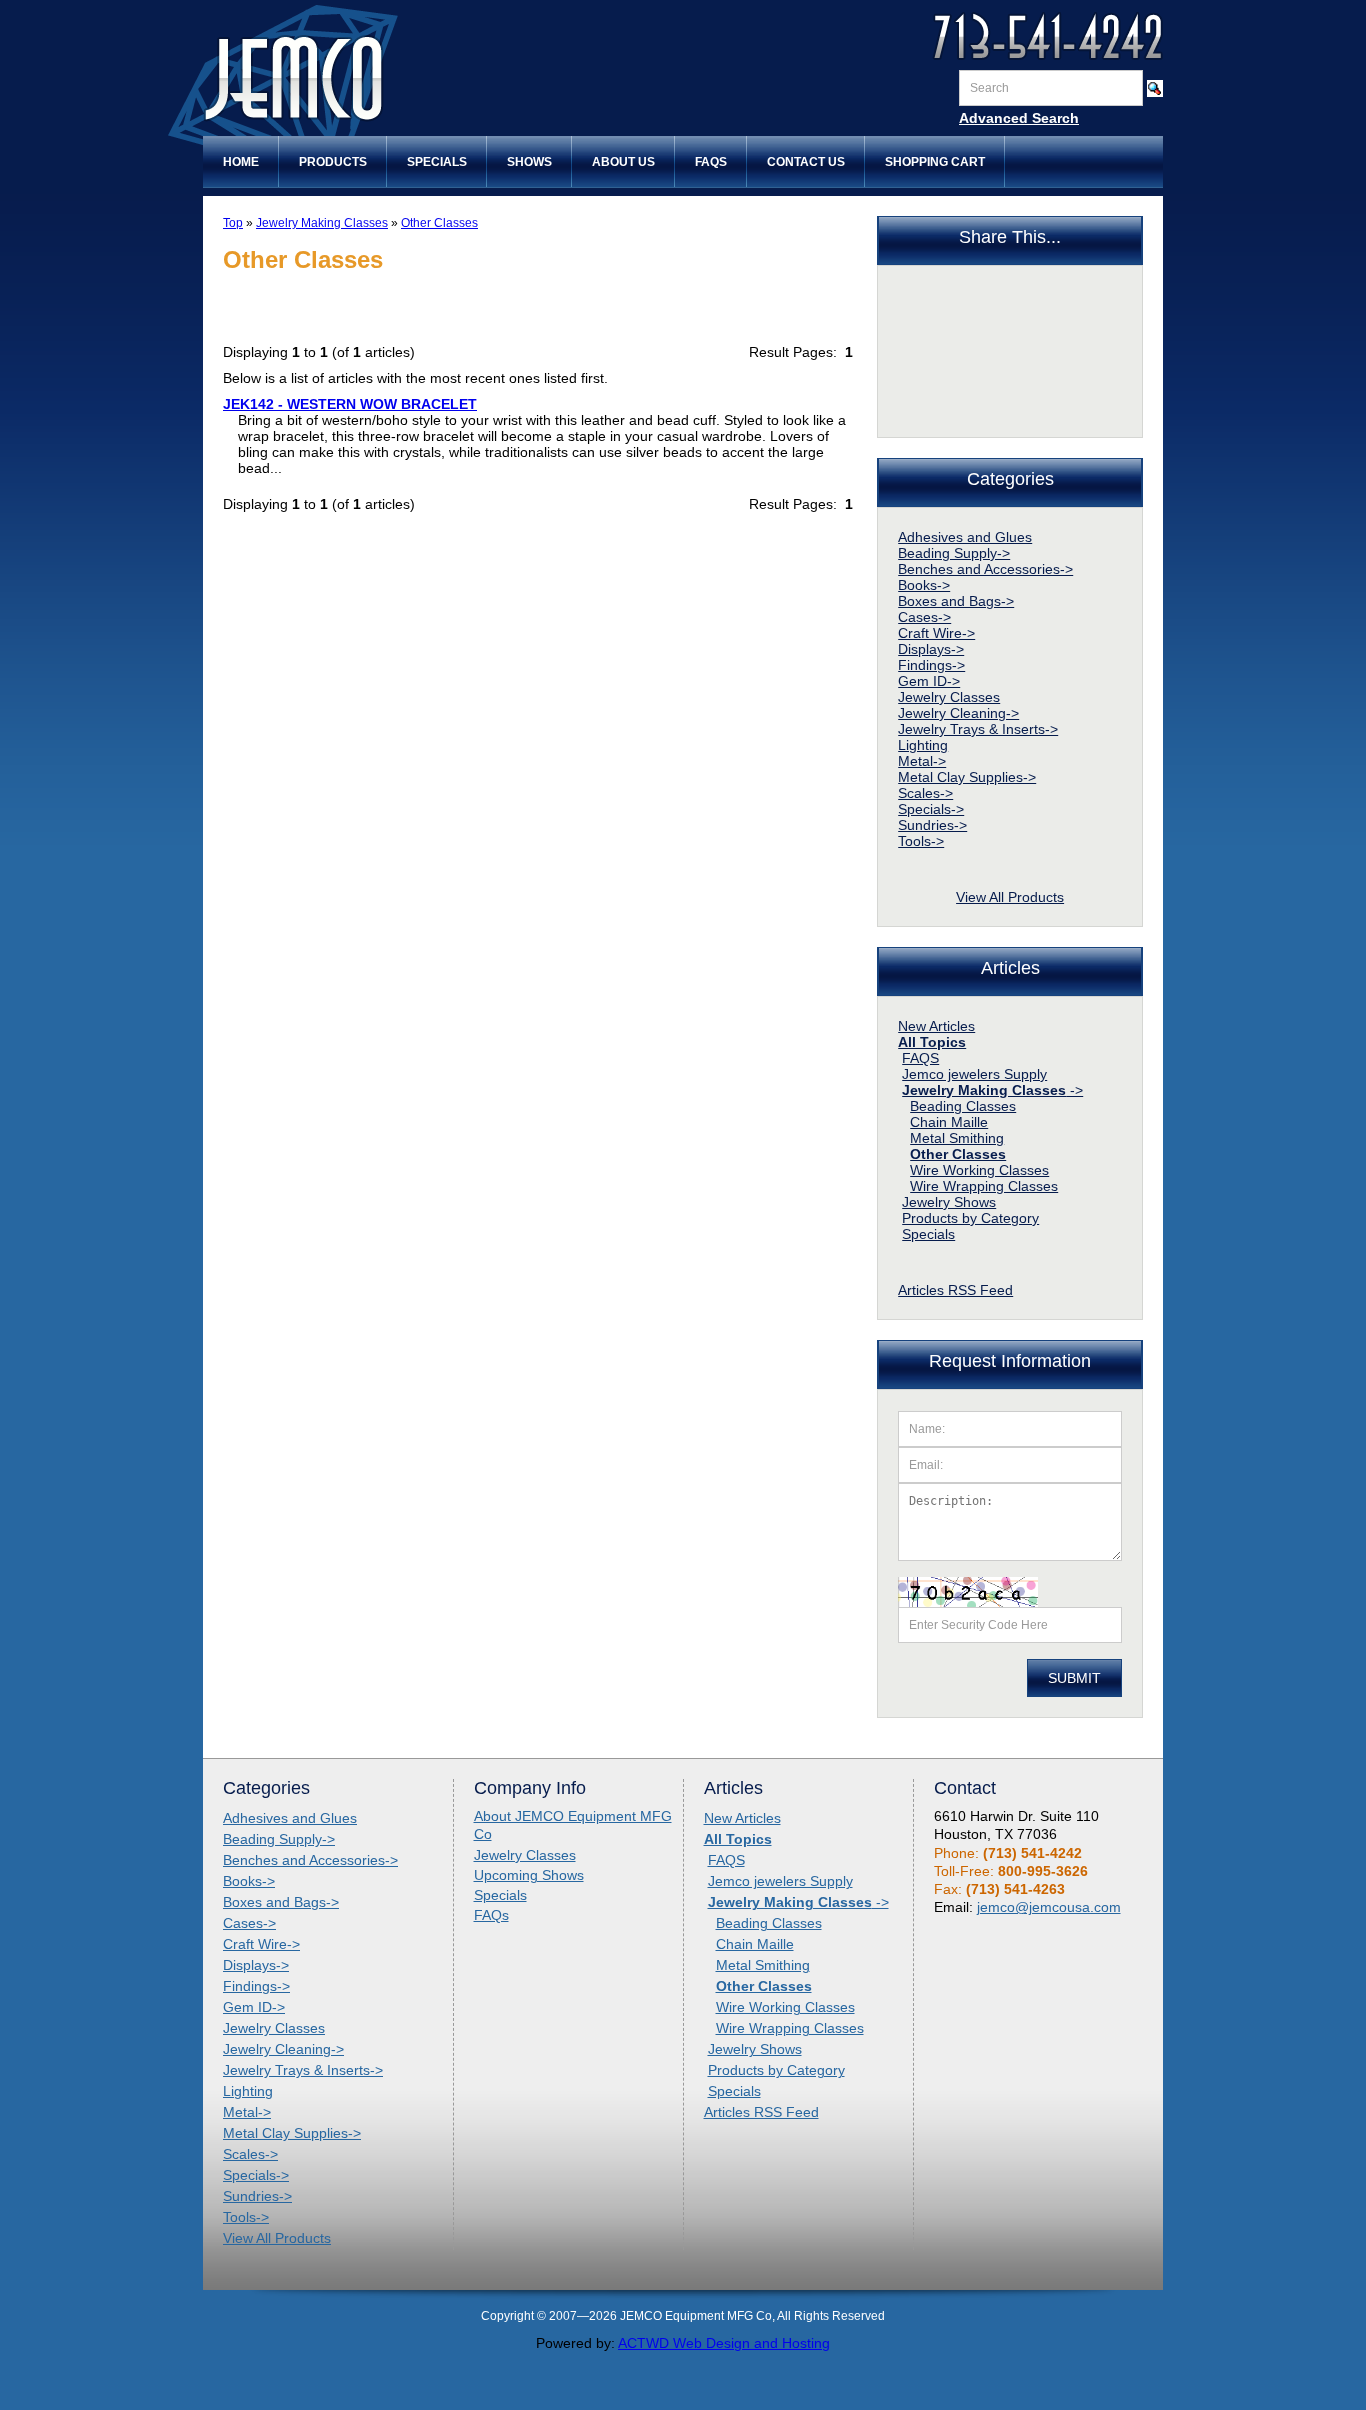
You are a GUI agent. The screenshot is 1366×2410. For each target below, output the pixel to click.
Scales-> (925, 793)
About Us (623, 162)
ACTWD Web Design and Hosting (724, 2343)
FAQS (920, 1058)
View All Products (1010, 897)
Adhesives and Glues (965, 537)
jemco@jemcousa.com (1049, 1907)
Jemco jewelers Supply (974, 1074)
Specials (437, 162)
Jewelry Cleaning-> (958, 713)
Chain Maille (949, 1122)
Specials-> (931, 809)
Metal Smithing (957, 1138)
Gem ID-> (929, 681)
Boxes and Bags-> (956, 601)
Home (241, 162)
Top (233, 223)
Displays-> (931, 649)
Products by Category (970, 1218)
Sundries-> (932, 825)
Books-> (924, 585)
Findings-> (931, 665)
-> (992, 1090)
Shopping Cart (935, 162)
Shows (529, 162)
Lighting (923, 745)
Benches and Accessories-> (985, 569)
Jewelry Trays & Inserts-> (978, 729)
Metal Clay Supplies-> (967, 777)
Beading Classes (963, 1106)
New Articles (936, 1026)
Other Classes (439, 223)
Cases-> (924, 617)
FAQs (711, 162)
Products (333, 162)
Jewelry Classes (949, 697)
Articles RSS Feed (955, 1290)
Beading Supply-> (954, 553)
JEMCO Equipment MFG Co (368, 78)
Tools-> (921, 841)
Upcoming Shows (529, 1875)
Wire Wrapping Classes (984, 1186)
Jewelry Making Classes (322, 223)
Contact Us (806, 162)
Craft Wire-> (936, 633)
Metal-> (922, 761)
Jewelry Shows (949, 1202)
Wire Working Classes (979, 1170)
